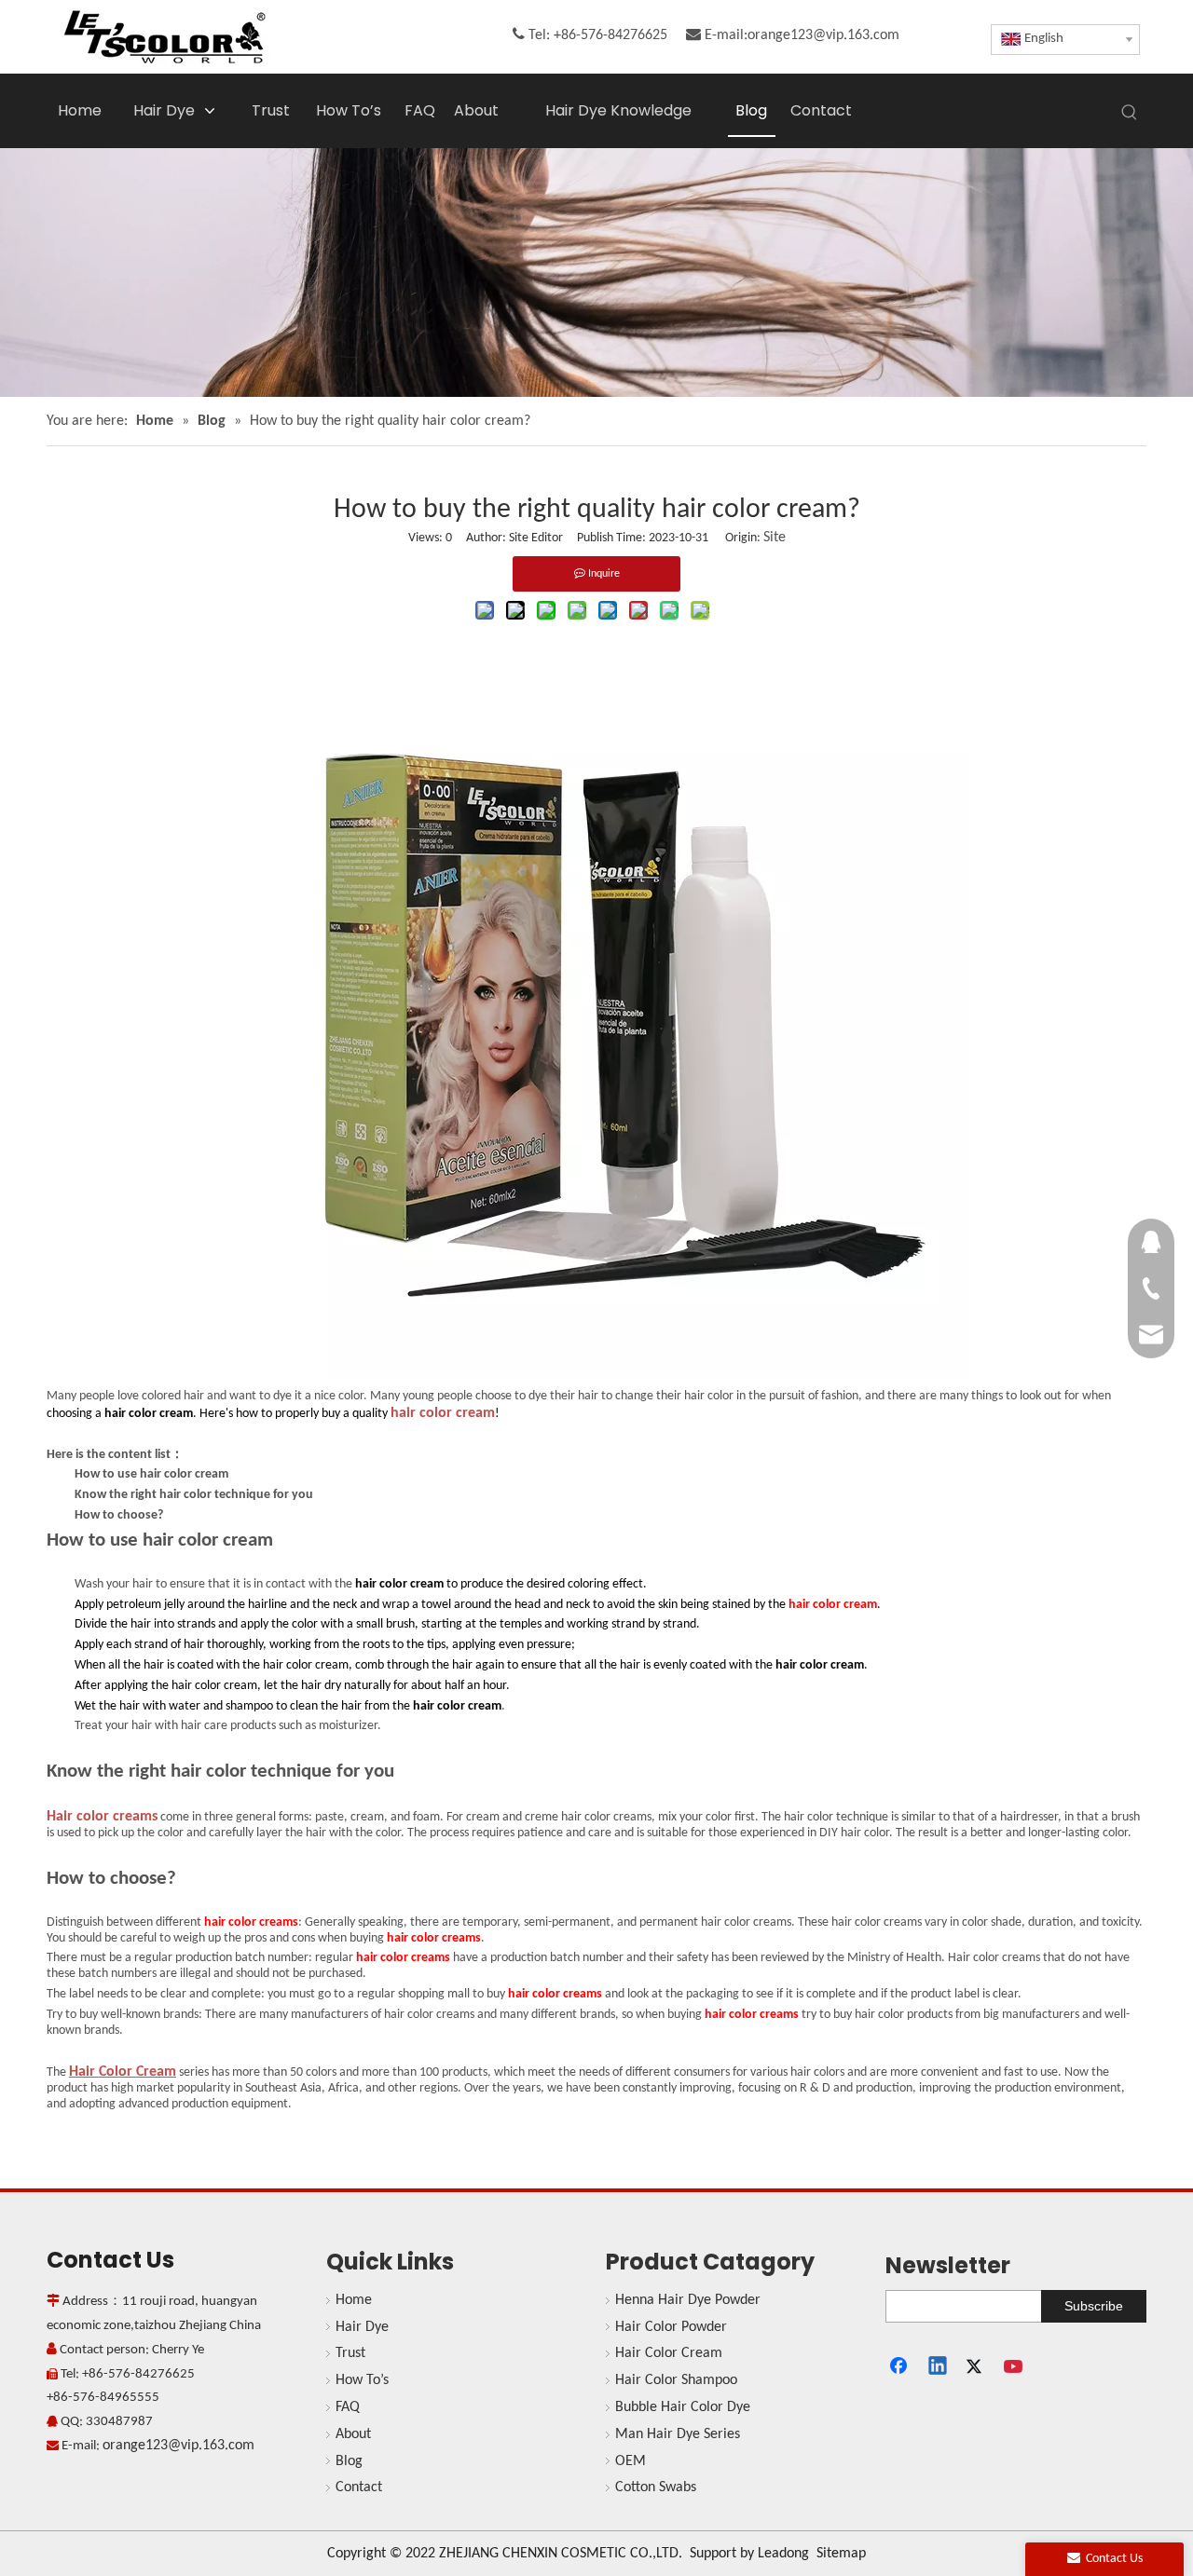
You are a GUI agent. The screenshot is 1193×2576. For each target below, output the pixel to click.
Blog (349, 2461)
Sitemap (841, 2554)
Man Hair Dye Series (678, 2434)
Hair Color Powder (671, 2327)
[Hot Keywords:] (1130, 113)
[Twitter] (977, 2367)
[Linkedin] (939, 2367)
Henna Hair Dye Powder (688, 2300)
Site (775, 538)
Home (354, 2300)
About (353, 2434)
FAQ (348, 2407)
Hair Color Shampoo (676, 2380)
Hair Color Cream (669, 2353)
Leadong (783, 2554)
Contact (359, 2487)
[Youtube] (1015, 2367)
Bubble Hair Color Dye (683, 2407)
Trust (350, 2353)
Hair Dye (362, 2327)
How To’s (362, 2380)
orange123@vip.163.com (823, 35)
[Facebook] (900, 2367)
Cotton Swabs (656, 2487)
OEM (631, 2461)
